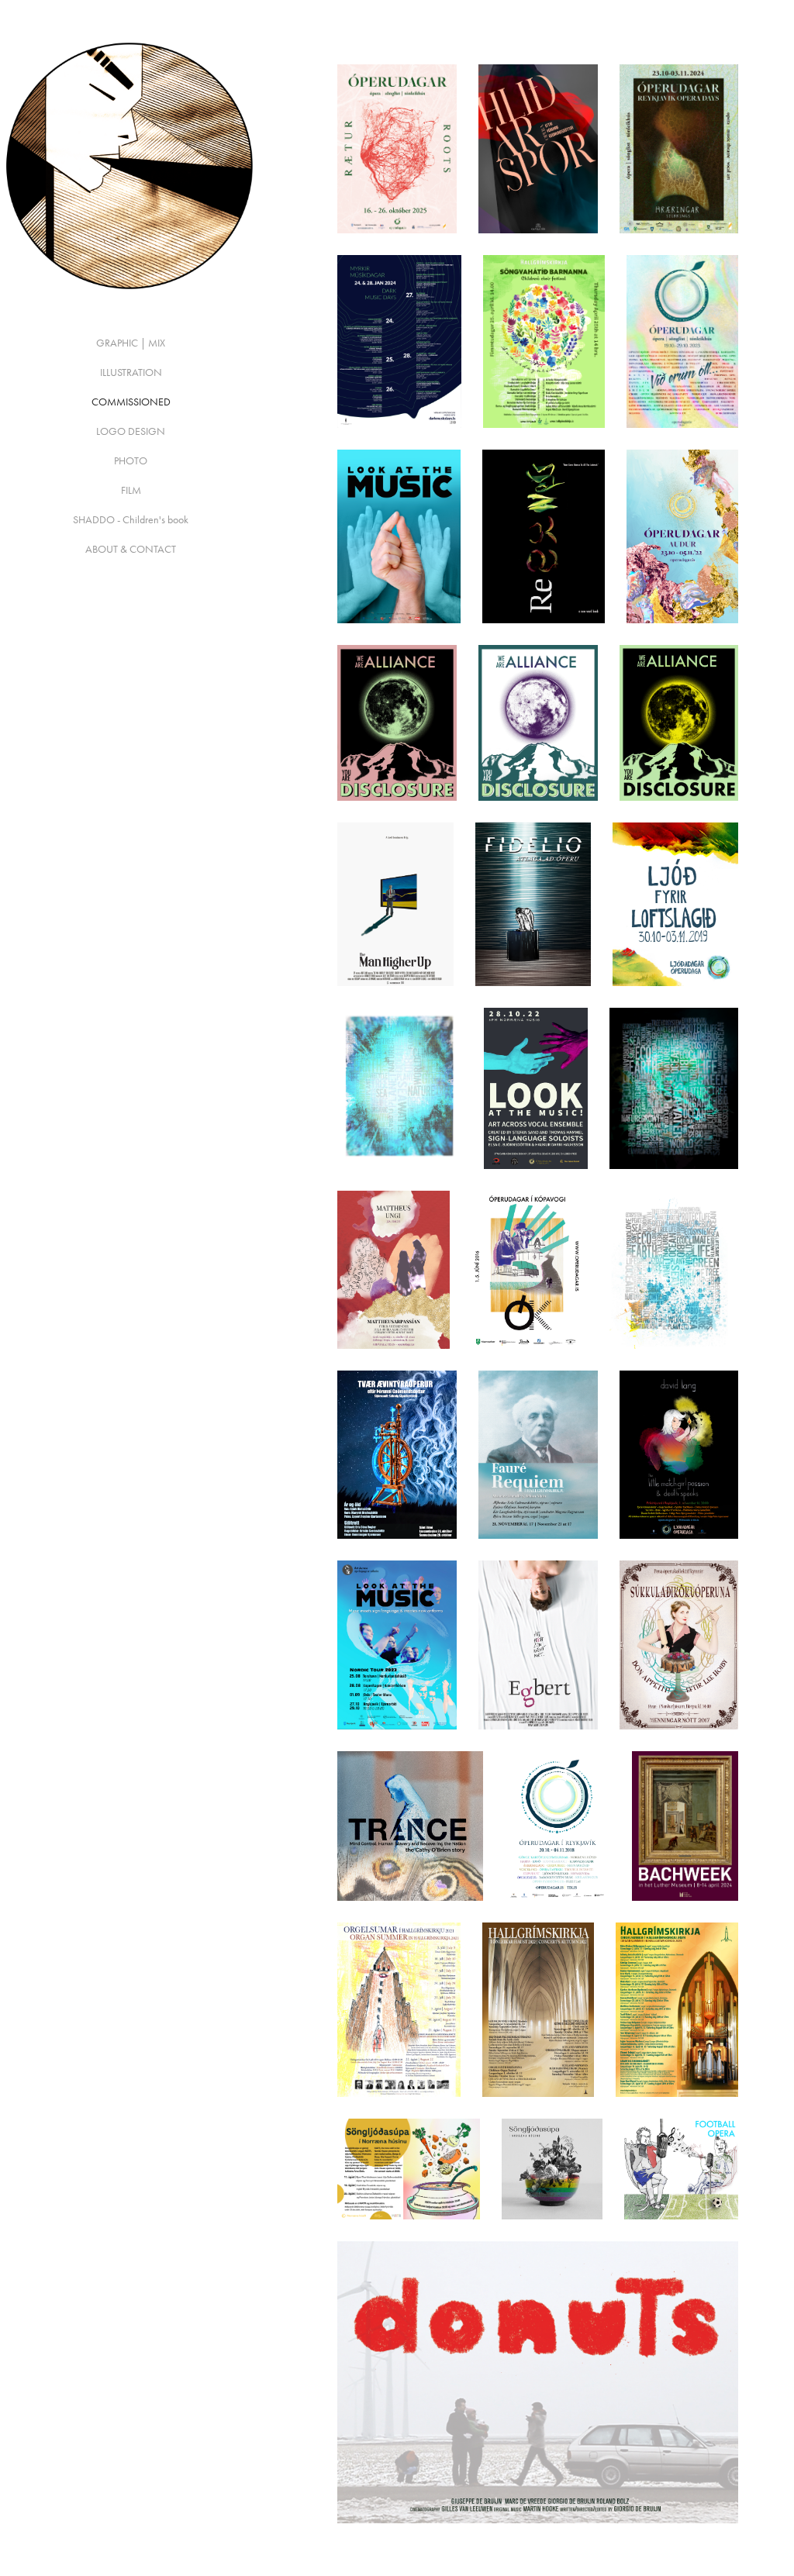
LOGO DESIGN (131, 431)
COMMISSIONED (131, 402)
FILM (131, 490)
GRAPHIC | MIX (131, 343)
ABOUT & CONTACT (131, 549)
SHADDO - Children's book (131, 520)
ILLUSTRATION (131, 372)
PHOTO (131, 461)
